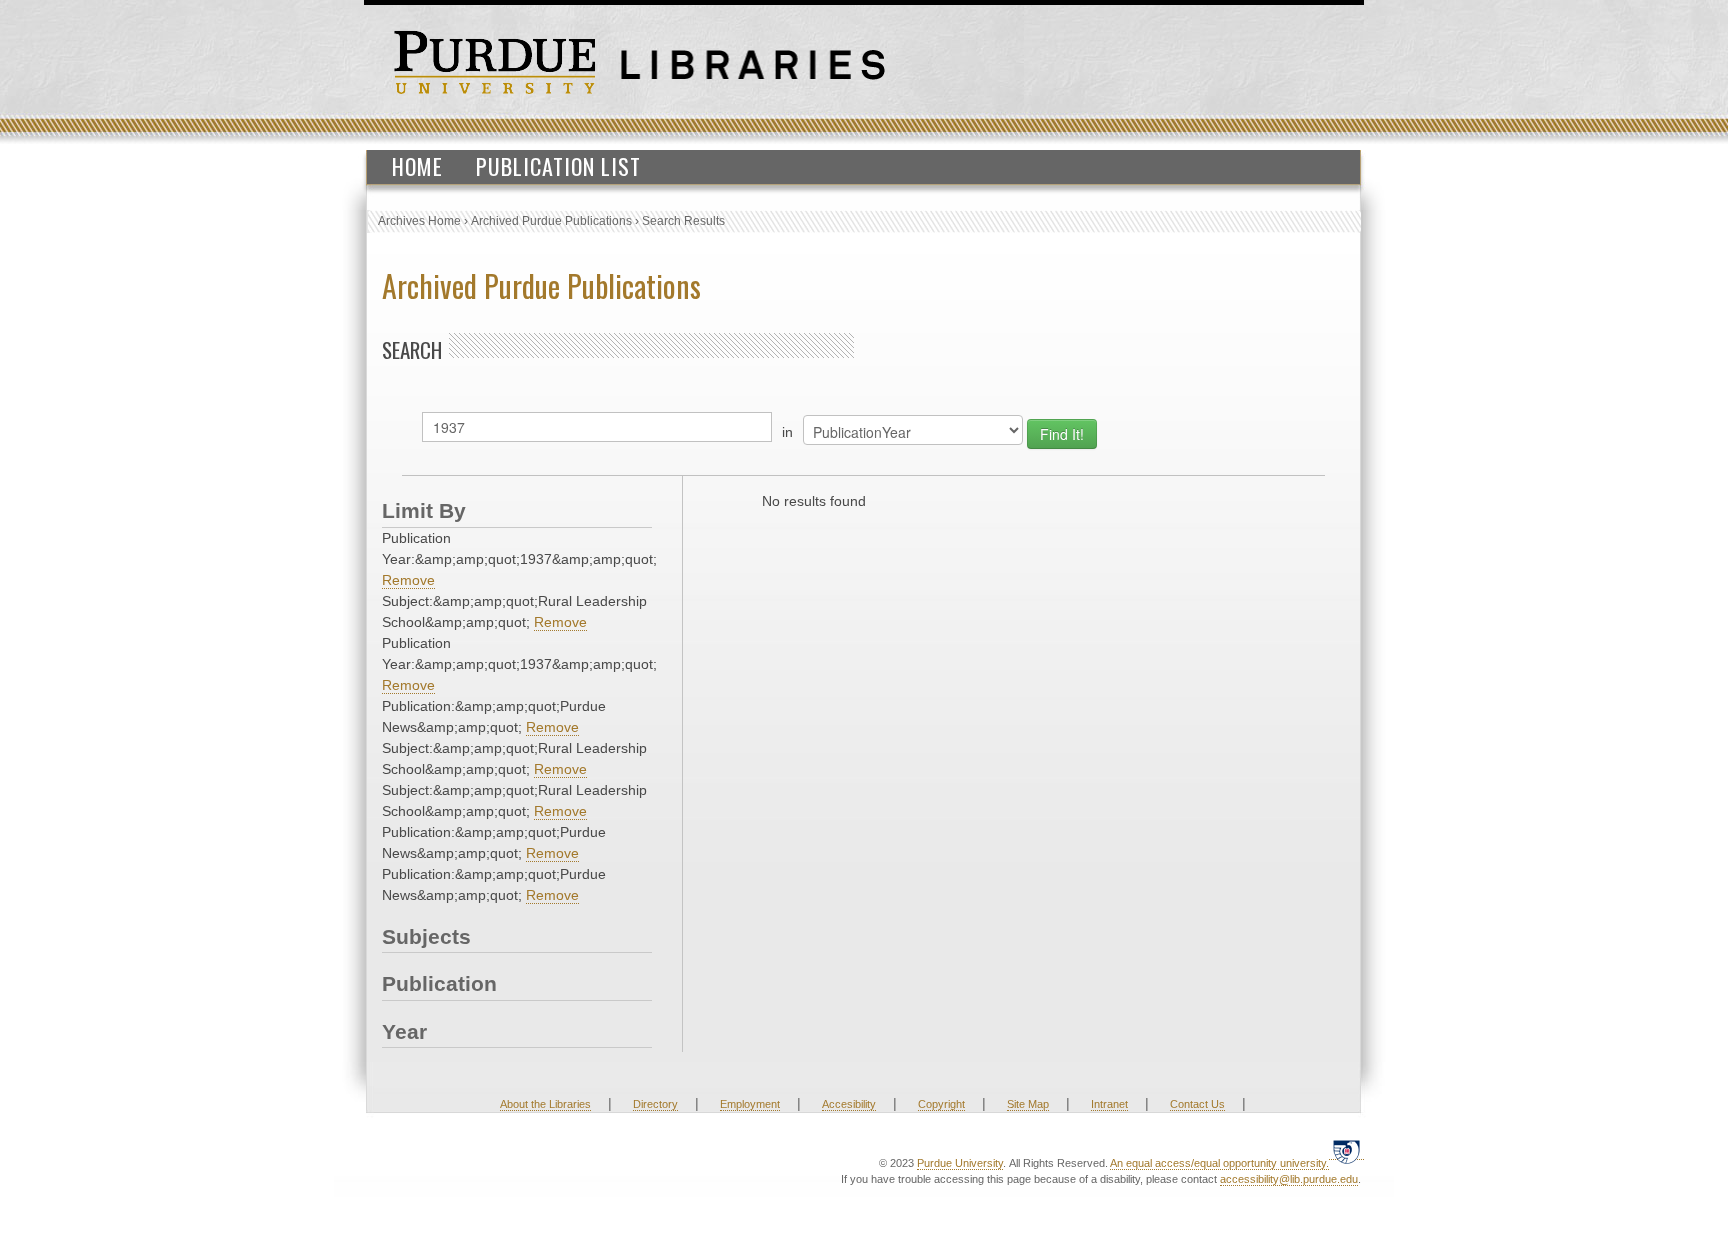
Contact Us (1197, 1104)
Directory (655, 1104)
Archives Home (419, 221)
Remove (408, 580)
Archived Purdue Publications (551, 221)
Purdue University (960, 1163)
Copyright (941, 1104)
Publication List (558, 166)
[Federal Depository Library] (1346, 1151)
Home (417, 166)
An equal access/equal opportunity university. (1219, 1163)
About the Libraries (545, 1104)
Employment (750, 1104)
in (787, 432)
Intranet (1109, 1104)
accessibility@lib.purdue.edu (1289, 1179)
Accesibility (849, 1104)
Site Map (1028, 1104)
